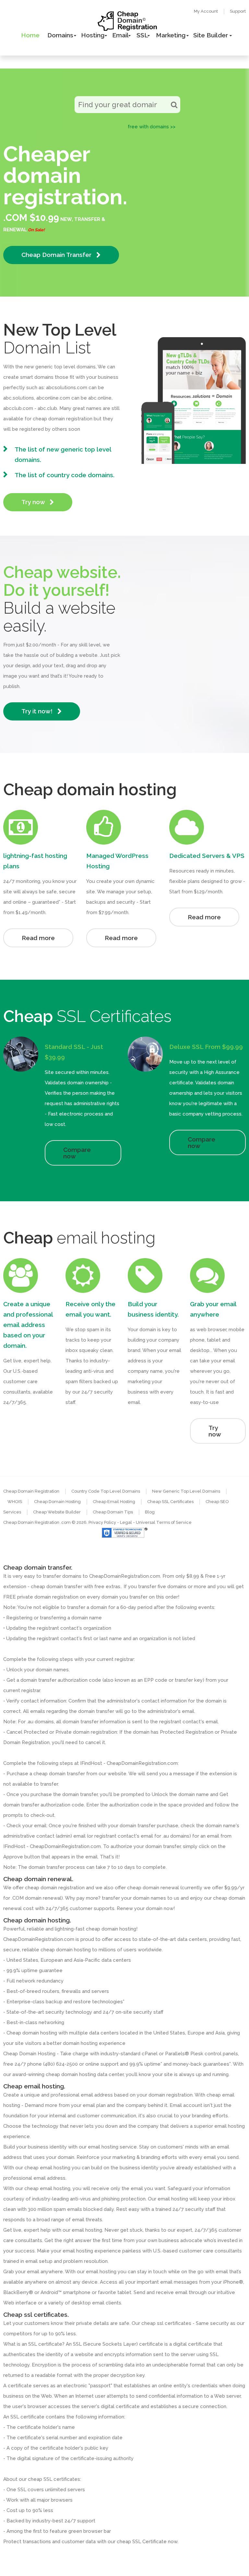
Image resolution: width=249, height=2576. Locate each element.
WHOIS (15, 1502)
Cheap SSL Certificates (170, 1502)
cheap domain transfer (59, 1774)
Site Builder (211, 35)
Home (30, 35)
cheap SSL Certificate (142, 2542)
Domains (60, 35)
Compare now (77, 1153)
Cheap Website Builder (57, 1512)
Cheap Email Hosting (114, 1502)
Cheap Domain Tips (113, 1512)
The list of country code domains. (65, 475)
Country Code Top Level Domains (106, 1491)
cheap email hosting (47, 2188)
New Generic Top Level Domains (186, 1491)
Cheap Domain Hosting (57, 1502)
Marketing (171, 35)
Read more (38, 938)
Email (120, 35)
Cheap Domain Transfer (57, 255)
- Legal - (126, 1522)
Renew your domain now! (146, 1908)
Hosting (93, 35)
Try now (34, 502)
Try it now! (38, 711)
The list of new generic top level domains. (63, 454)
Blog (150, 1512)
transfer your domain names (134, 1898)
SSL (142, 35)
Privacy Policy (102, 1522)
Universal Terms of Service (164, 1522)
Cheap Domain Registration (31, 1491)
